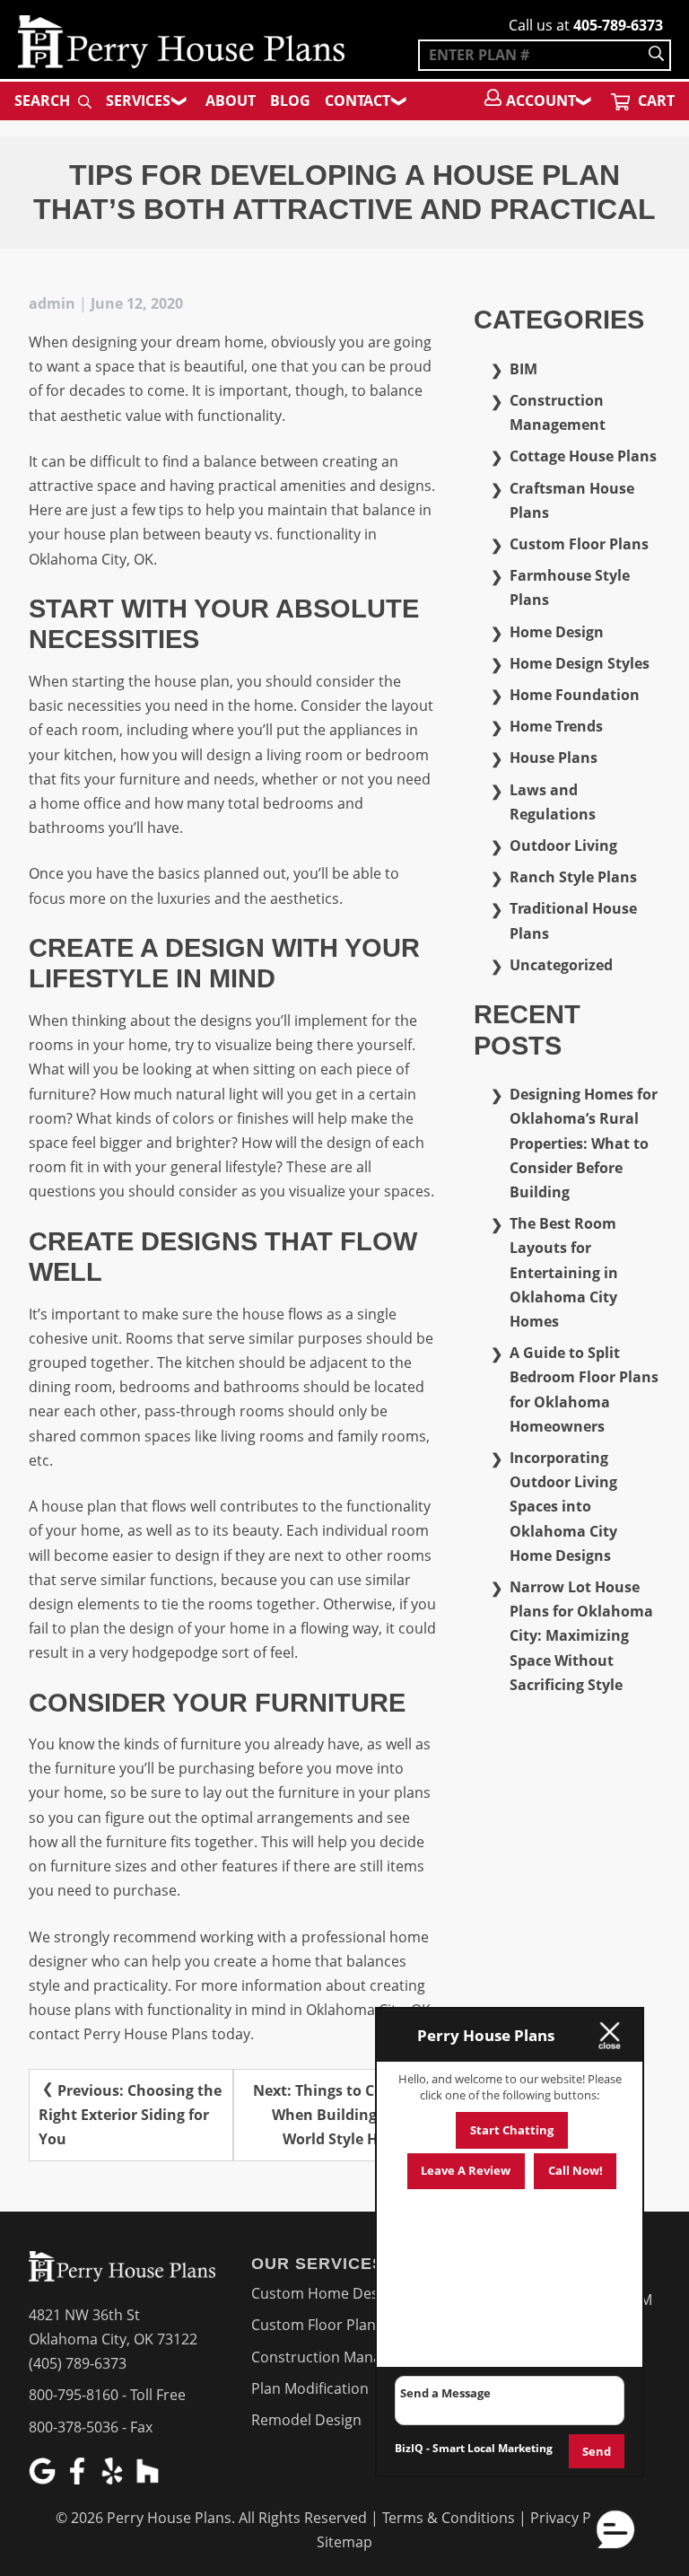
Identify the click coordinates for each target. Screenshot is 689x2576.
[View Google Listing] (44, 2479)
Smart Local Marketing (493, 2448)
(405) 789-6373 (78, 2363)
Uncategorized (561, 965)
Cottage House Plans (583, 456)
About (231, 101)
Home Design (557, 632)
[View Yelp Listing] (114, 2479)
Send (597, 2451)
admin (52, 303)
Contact (358, 101)
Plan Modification (310, 2388)
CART (654, 101)
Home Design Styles (580, 663)
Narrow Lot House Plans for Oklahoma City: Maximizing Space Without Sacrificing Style (581, 1636)
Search (44, 101)
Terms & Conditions (449, 2518)
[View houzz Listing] (149, 2479)
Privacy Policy (576, 2518)
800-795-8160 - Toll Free (107, 2395)
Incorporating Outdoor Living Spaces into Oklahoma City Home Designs (563, 1507)
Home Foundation (575, 695)
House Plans (554, 758)
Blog (290, 101)
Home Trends (556, 726)
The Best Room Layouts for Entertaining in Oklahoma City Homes (564, 1272)
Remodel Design (306, 2420)
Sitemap (344, 2542)
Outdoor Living (563, 846)
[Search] (656, 55)
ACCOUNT (541, 101)
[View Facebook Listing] (79, 2479)
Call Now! (576, 2170)
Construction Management (342, 2357)
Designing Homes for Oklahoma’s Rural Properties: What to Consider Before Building (584, 1143)
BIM (523, 369)
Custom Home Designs (329, 2293)
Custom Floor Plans (579, 544)
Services (138, 101)
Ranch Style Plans (573, 877)
